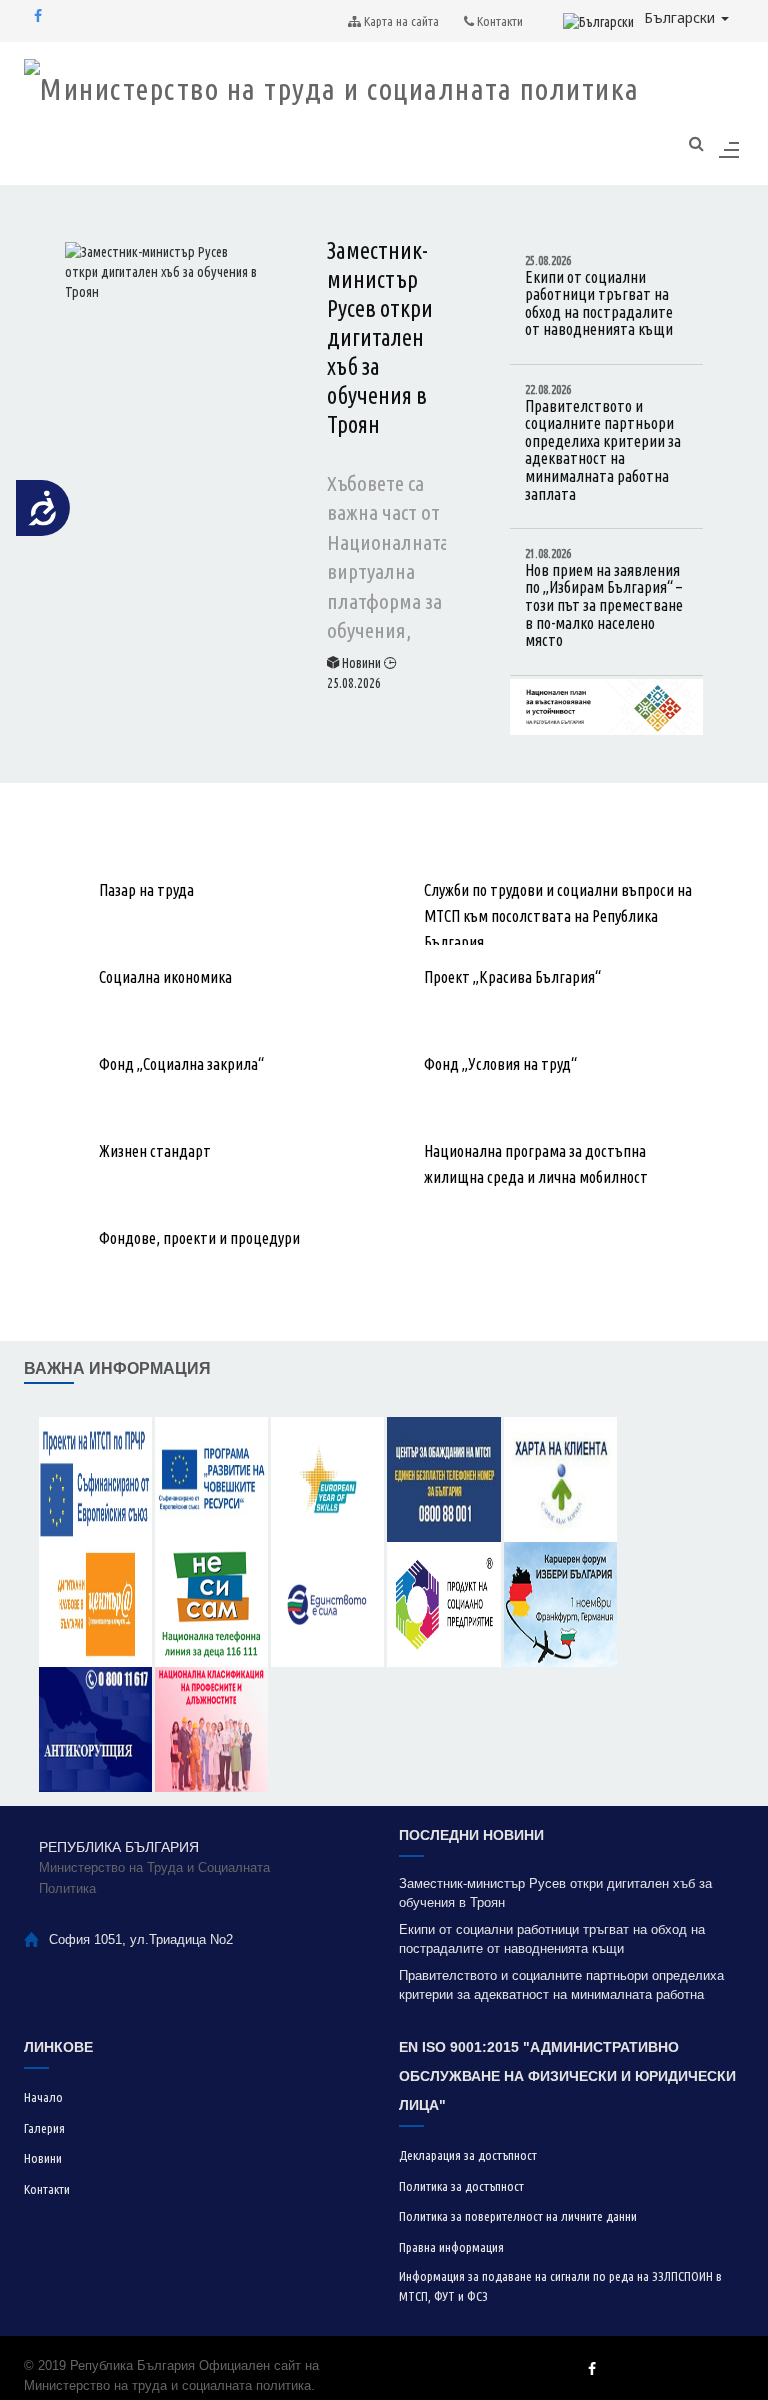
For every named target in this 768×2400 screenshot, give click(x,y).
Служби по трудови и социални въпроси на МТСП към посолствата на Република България (558, 916)
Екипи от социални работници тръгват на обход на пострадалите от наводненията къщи (599, 296)
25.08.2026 (354, 683)
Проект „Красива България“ (512, 977)
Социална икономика (165, 977)
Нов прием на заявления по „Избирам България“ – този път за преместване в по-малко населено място (604, 598)
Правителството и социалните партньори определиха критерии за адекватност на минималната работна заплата (603, 443)
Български (681, 17)
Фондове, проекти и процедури (199, 1238)
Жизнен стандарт (155, 1151)
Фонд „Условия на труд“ (500, 1064)
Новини (361, 663)
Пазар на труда (146, 890)
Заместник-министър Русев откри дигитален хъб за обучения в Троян (380, 337)
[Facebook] (38, 16)
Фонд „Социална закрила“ (181, 1064)
